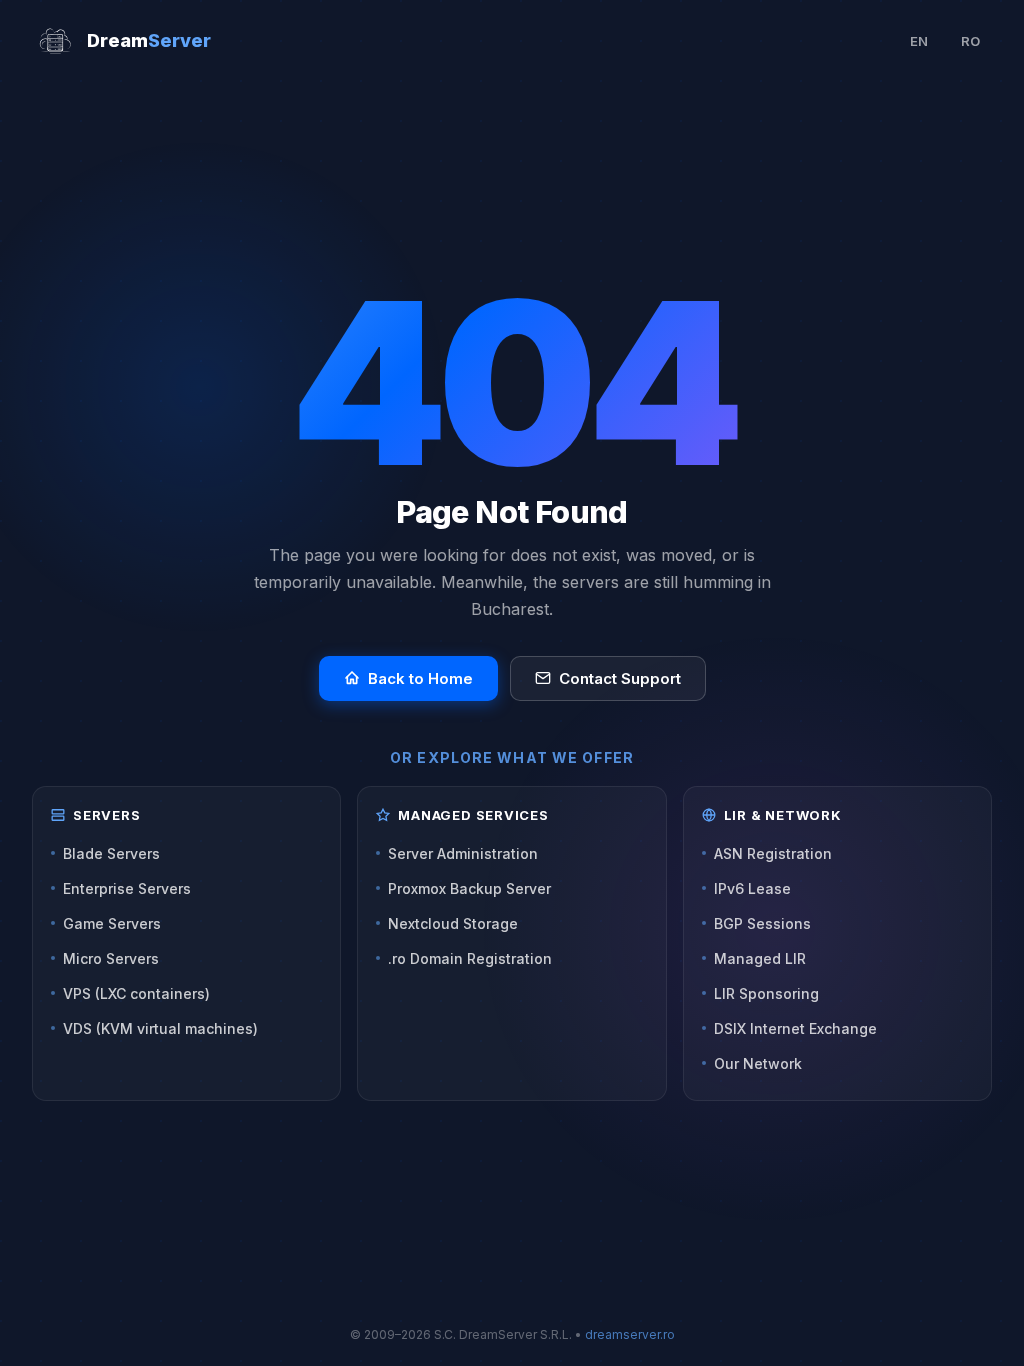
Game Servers (112, 923)
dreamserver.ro (630, 1334)
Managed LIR (760, 958)
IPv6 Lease (752, 888)
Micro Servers (111, 958)
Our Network (758, 1063)
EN (919, 41)
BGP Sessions (762, 923)
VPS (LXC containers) (136, 993)
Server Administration (463, 853)
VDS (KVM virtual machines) (160, 1028)
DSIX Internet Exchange (795, 1028)
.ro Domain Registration (470, 958)
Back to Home (420, 678)
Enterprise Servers (127, 888)
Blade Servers (111, 853)
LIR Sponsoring (766, 993)
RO (970, 41)
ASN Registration (773, 853)
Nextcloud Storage (453, 923)
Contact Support (620, 678)
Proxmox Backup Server (469, 888)
